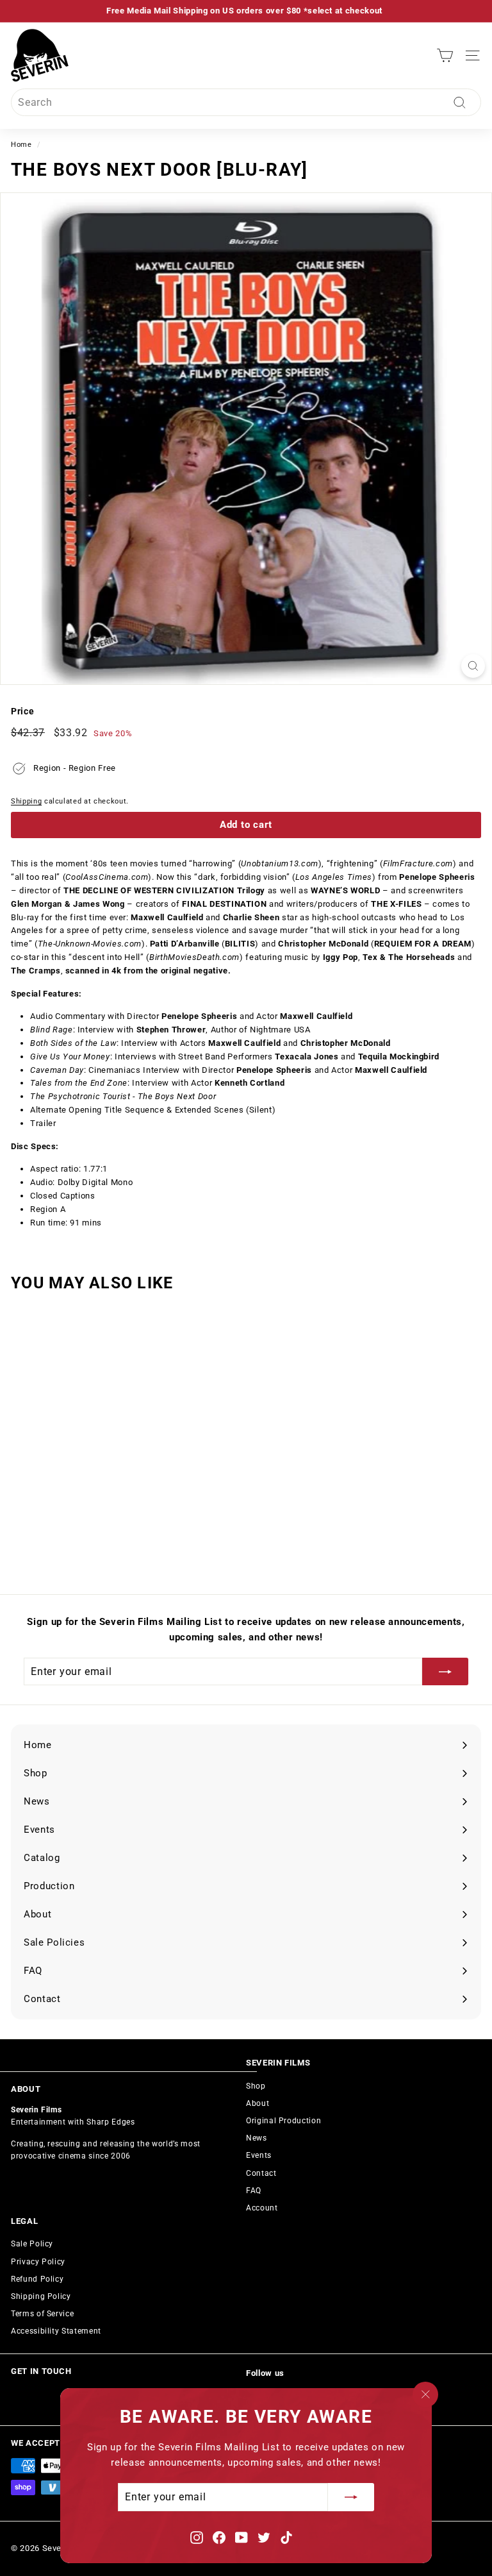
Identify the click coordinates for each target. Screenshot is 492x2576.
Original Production (283, 2121)
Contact (261, 2173)
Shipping (26, 801)
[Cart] (445, 55)
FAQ (254, 2191)
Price (22, 711)
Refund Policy (37, 2279)
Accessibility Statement (56, 2331)
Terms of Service (42, 2314)
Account (262, 2208)
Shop (256, 2086)
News (257, 2138)
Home (21, 145)
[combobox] (246, 103)
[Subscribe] (351, 2498)
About (258, 2103)
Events (259, 2155)
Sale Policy (32, 2244)
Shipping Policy (41, 2296)
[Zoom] (473, 666)
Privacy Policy (38, 2262)
